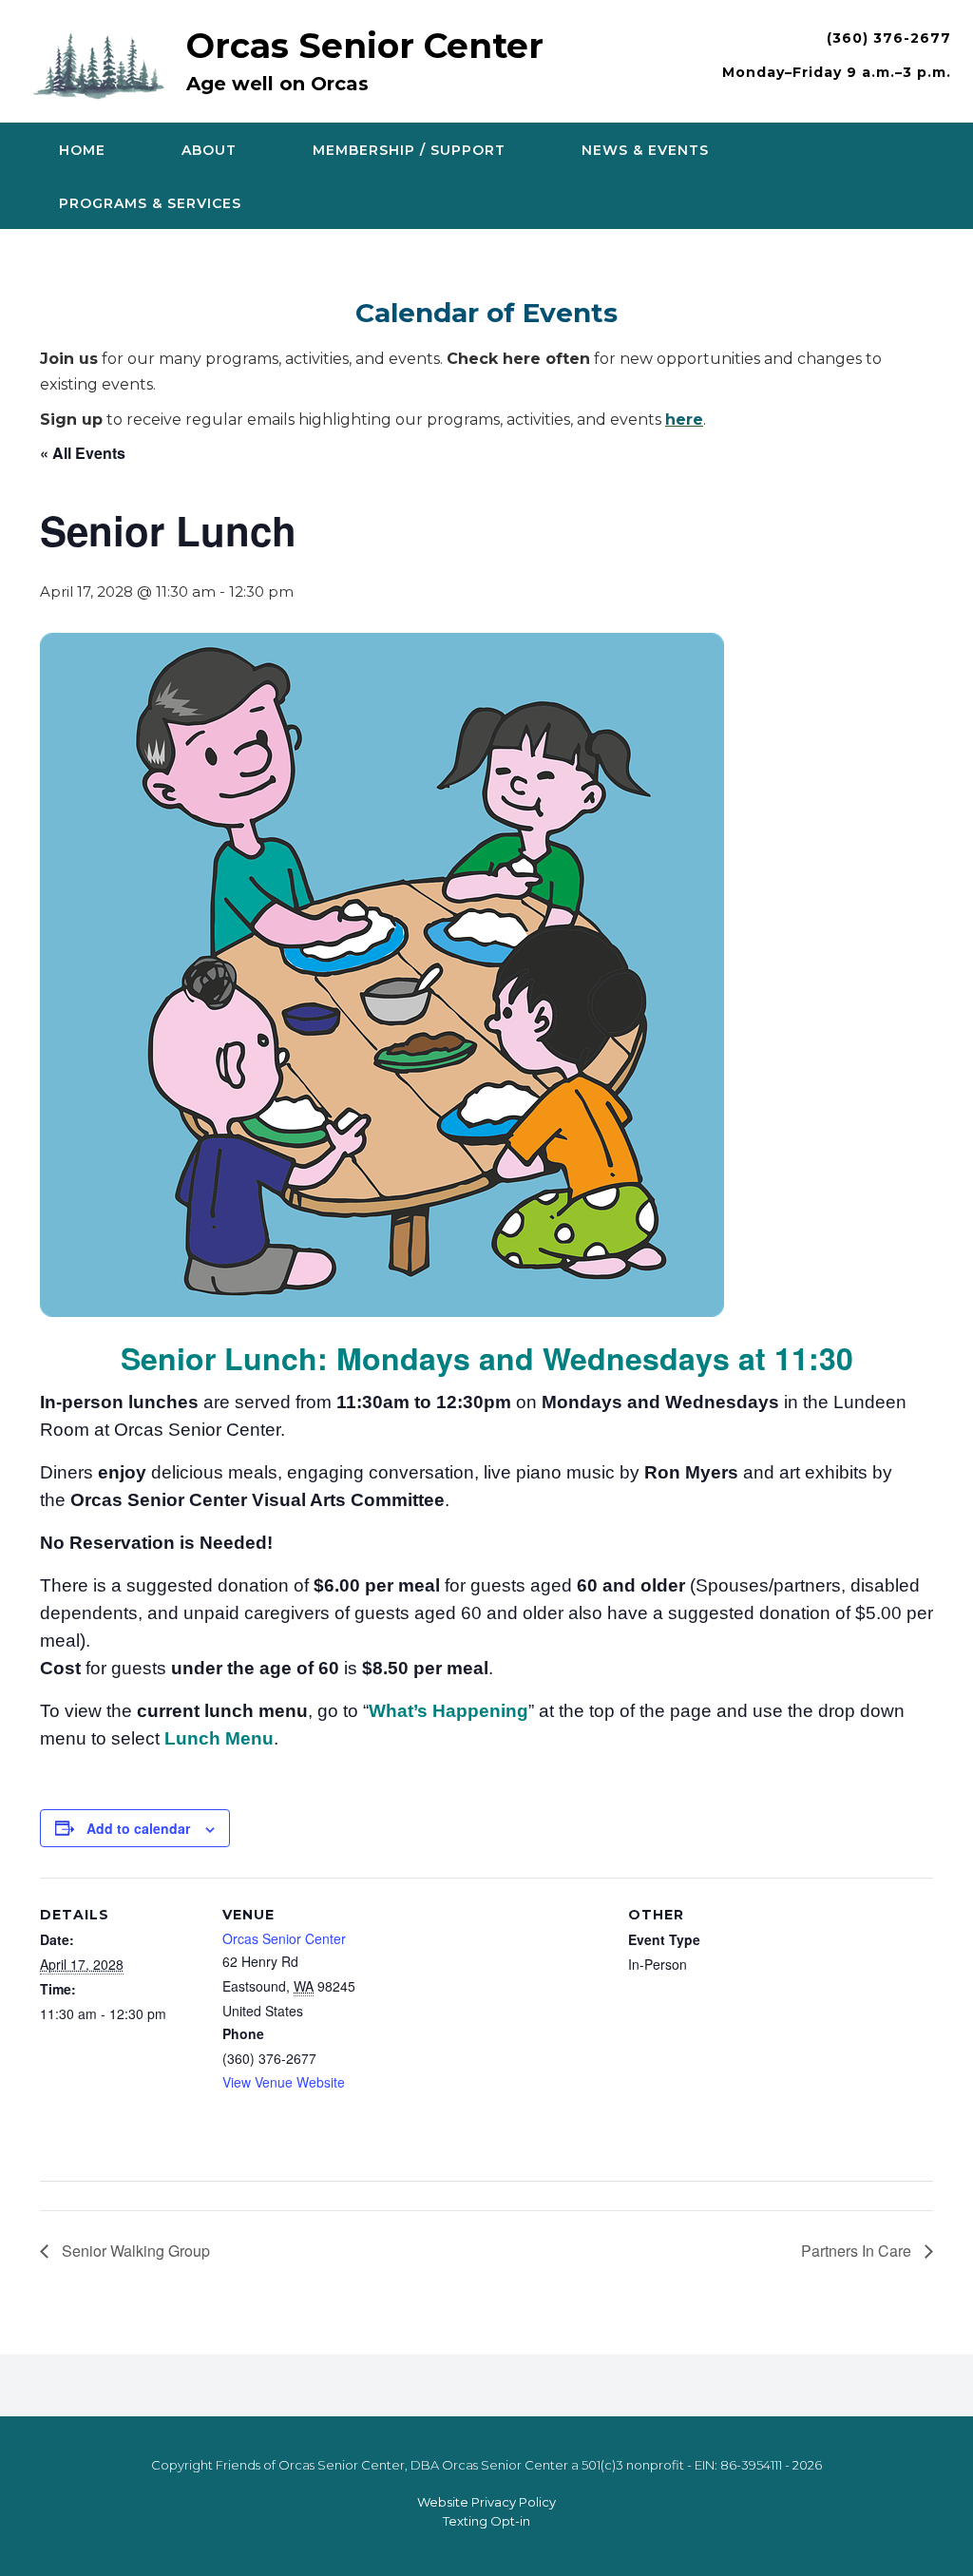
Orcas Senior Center (365, 46)
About (209, 150)
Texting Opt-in (486, 2521)
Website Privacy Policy (486, 2502)
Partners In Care (858, 2251)
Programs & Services (150, 203)
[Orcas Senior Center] (104, 63)
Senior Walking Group (134, 2251)
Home (82, 150)
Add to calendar (138, 1828)
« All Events (83, 453)
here (684, 420)
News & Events (645, 150)
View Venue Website (284, 2082)
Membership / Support (409, 150)
